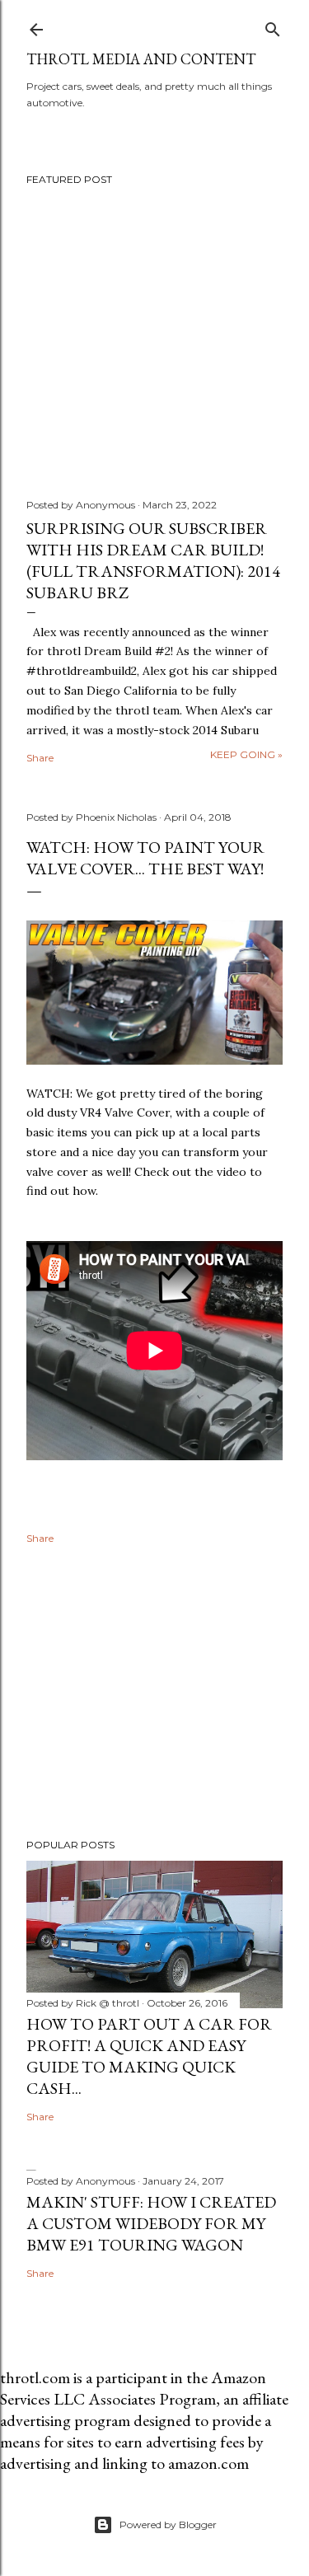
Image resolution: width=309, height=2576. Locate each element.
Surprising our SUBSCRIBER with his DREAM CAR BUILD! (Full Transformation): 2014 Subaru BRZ (153, 560)
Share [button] (40, 758)
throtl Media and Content (141, 59)
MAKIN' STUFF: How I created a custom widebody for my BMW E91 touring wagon (151, 2223)
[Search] (273, 26)
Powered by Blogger (168, 2524)
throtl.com (35, 2377)
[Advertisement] (154, 1694)
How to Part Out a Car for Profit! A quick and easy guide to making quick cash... (149, 2056)
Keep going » (246, 754)
